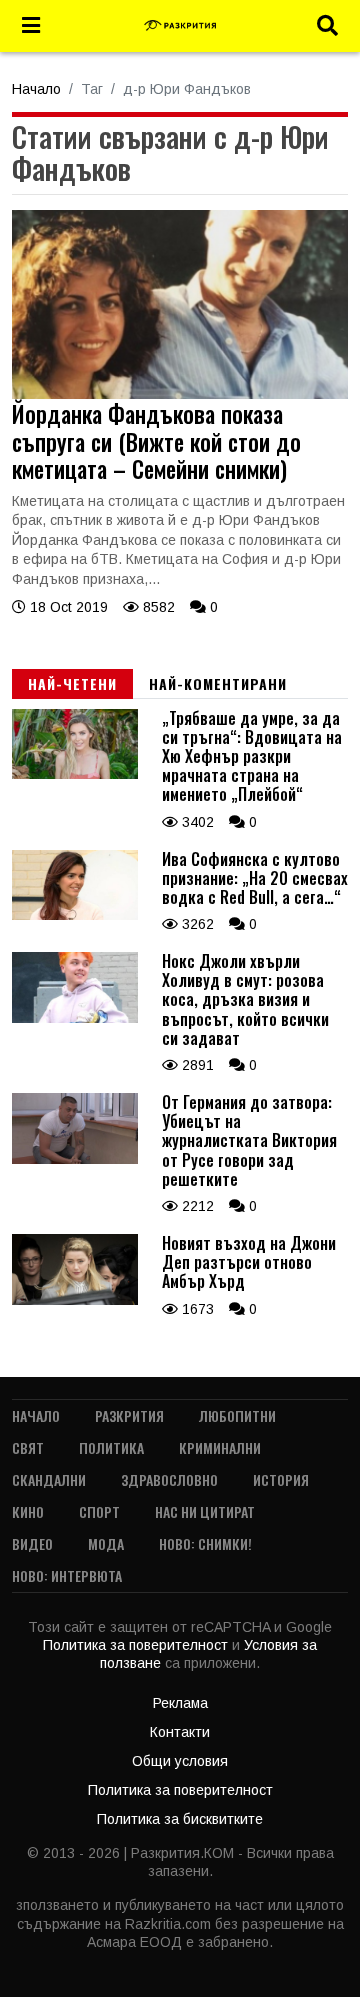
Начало (36, 89)
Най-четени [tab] (72, 683)
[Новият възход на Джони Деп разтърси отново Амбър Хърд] (75, 1300)
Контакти (180, 1732)
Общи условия (180, 1761)
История (281, 1479)
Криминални (220, 1447)
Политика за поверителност (137, 1645)
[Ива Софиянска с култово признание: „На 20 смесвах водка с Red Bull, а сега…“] (75, 915)
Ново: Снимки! (205, 1543)
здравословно (169, 1479)
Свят (28, 1447)
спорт (99, 1511)
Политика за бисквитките (180, 1819)
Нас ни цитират (205, 1511)
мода (106, 1543)
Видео (32, 1543)
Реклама (180, 1703)
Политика (111, 1447)
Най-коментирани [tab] (218, 683)
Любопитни (237, 1415)
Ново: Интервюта (67, 1575)
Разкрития (129, 1415)
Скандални (49, 1479)
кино (28, 1511)
